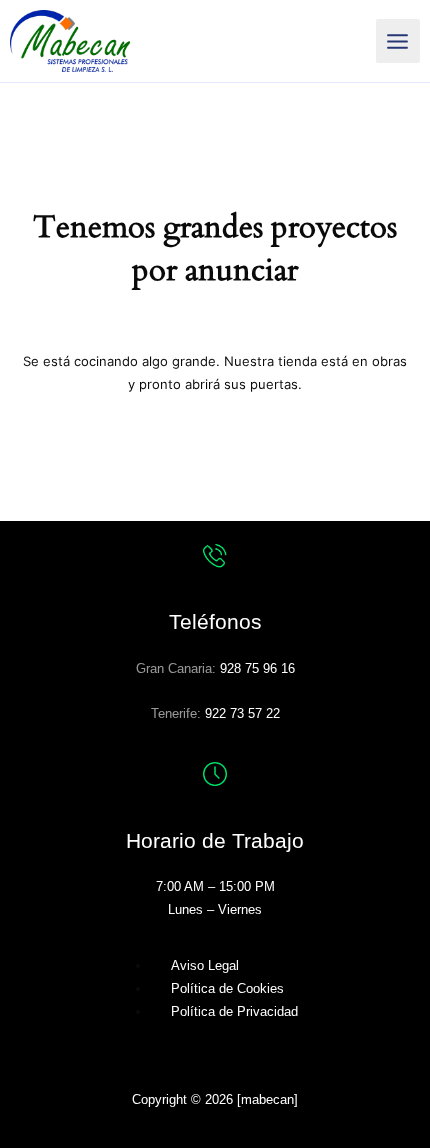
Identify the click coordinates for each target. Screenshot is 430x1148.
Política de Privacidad (234, 1011)
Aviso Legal (205, 965)
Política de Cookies (227, 988)
